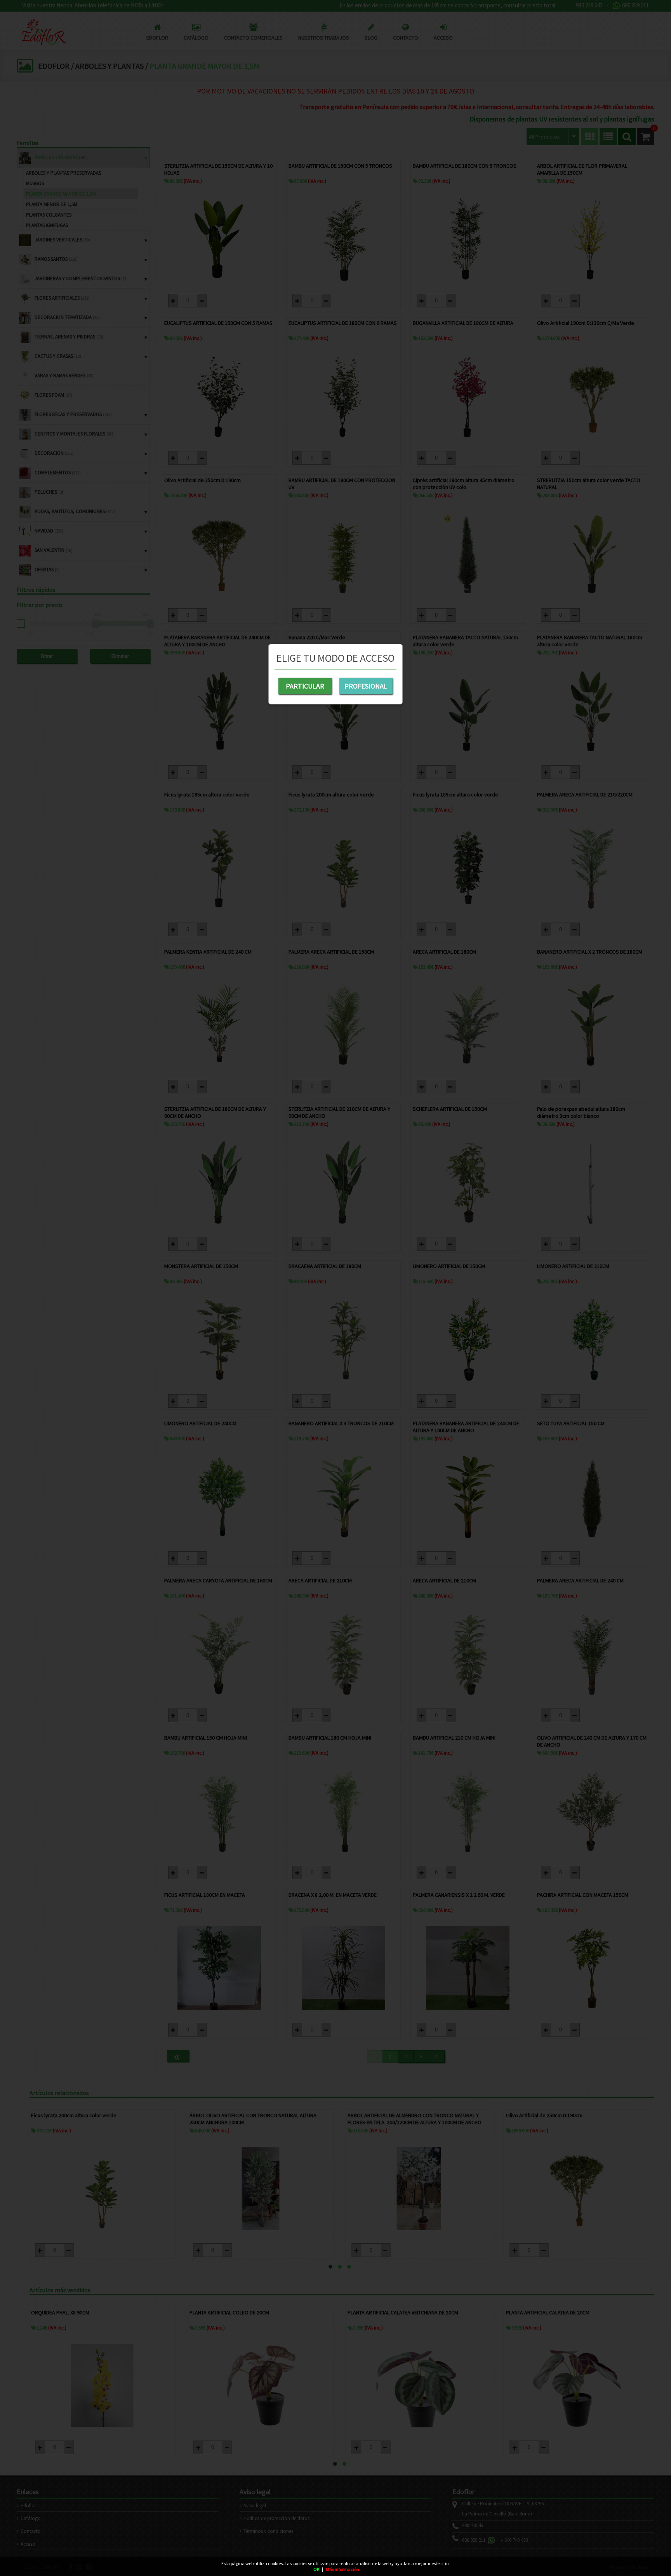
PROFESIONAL (366, 686)
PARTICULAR (305, 686)
